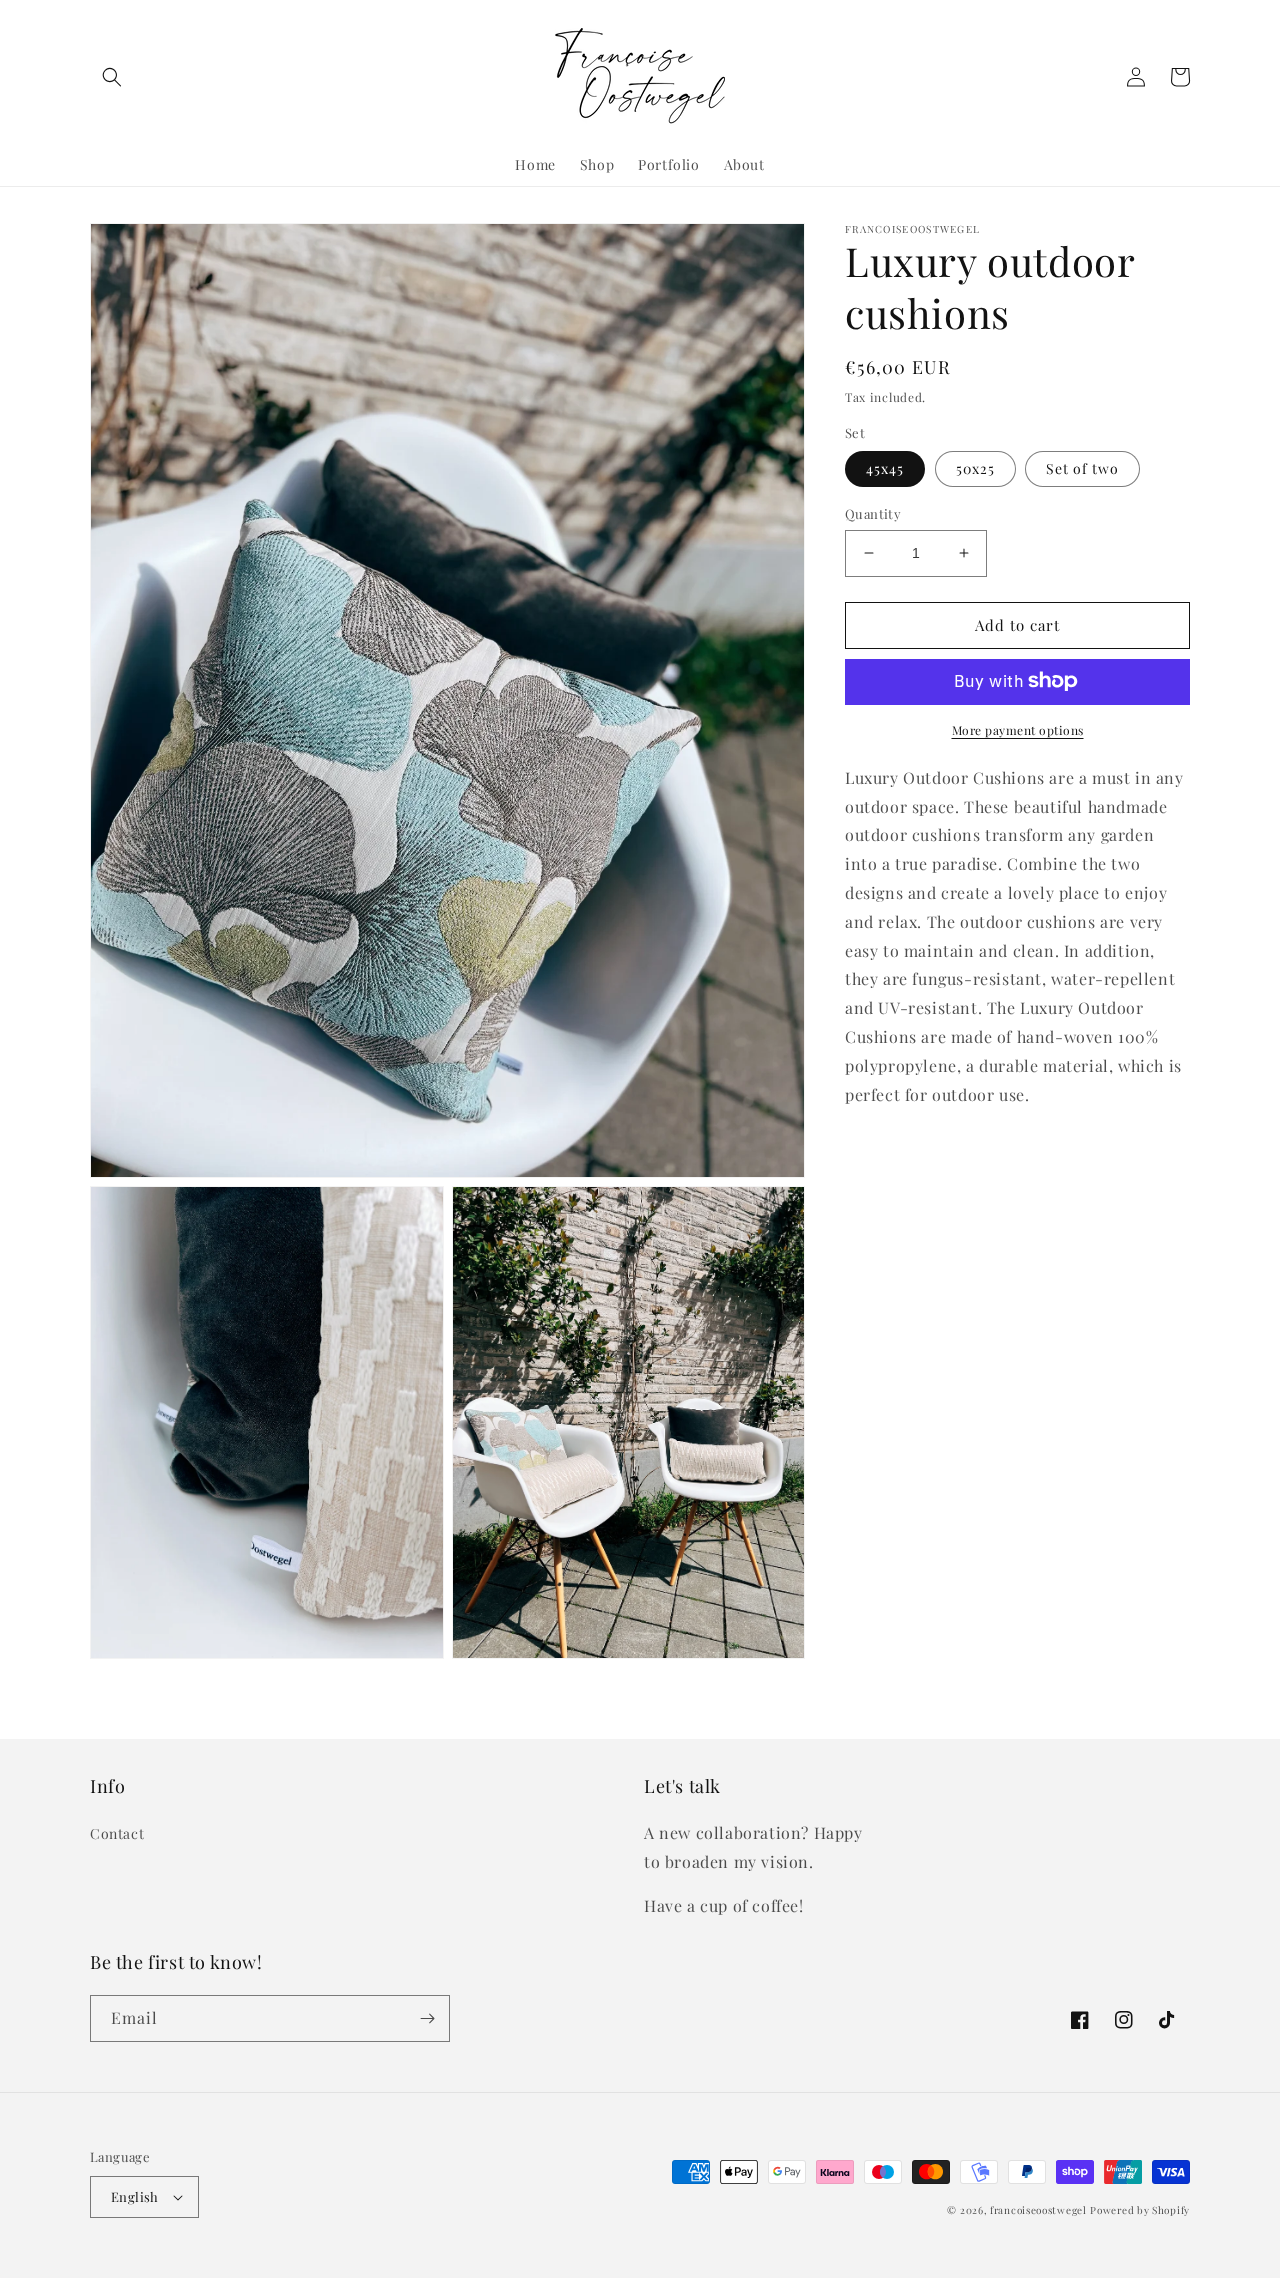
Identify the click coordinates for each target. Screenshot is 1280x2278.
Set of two (1082, 468)
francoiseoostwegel (1038, 2210)
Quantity (873, 513)
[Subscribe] (427, 2018)
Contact (117, 1833)
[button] (112, 77)
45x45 (885, 468)
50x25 (975, 468)
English (135, 2196)
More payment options (1018, 729)
